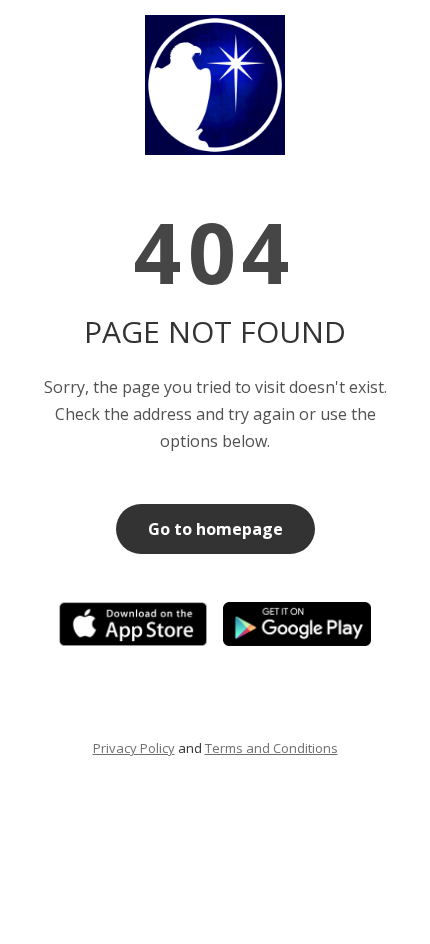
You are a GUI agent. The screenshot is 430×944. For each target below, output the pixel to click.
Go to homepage (215, 529)
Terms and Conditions (271, 748)
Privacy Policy (134, 748)
